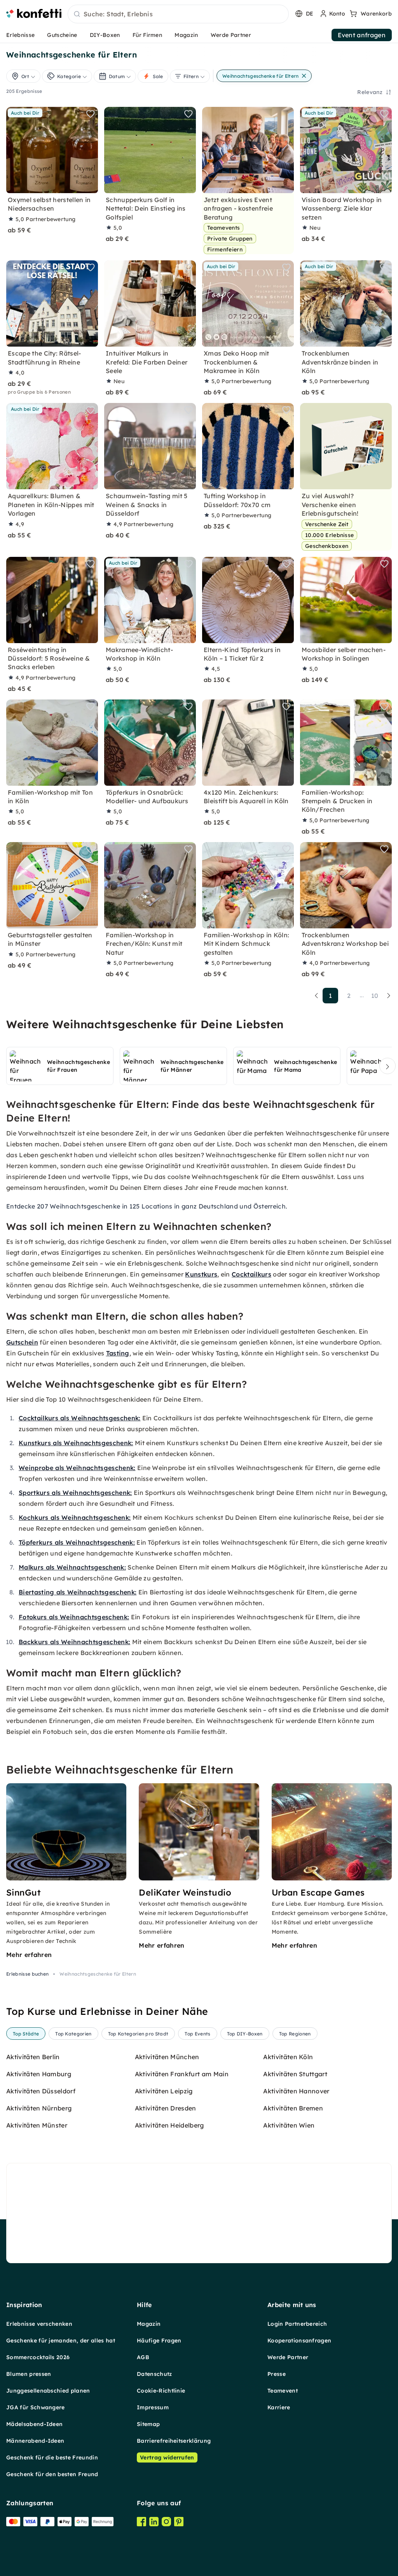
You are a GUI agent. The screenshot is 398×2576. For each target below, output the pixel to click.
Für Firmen (147, 35)
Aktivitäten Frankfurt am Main (182, 2074)
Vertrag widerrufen (167, 2457)
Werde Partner (231, 35)
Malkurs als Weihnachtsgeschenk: (72, 1567)
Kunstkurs (201, 1274)
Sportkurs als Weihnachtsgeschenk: (75, 1493)
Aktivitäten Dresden (166, 2108)
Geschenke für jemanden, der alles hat (61, 2341)
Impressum (153, 2407)
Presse (277, 2374)
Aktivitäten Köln (288, 2057)
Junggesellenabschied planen (48, 2391)
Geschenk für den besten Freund (52, 2474)
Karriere (279, 2407)
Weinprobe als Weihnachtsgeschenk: (77, 1468)
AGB (143, 2357)
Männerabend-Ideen (35, 2441)
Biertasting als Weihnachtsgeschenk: (78, 1592)
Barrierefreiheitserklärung (174, 2441)
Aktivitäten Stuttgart (295, 2074)
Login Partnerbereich (297, 2324)
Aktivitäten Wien (289, 2125)
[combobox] (178, 14)
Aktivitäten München (167, 2057)
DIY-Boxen (105, 35)
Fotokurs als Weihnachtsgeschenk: (74, 1617)
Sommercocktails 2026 (38, 2357)
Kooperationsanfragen (299, 2341)
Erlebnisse (20, 35)
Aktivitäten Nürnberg (39, 2108)
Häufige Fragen (159, 2341)
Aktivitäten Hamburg (39, 2074)
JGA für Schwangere (36, 2407)
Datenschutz (154, 2374)
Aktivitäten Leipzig (164, 2091)
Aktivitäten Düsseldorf (41, 2091)
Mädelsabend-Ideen (34, 2424)
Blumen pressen (29, 2374)
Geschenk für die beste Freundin (52, 2457)
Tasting (118, 1353)
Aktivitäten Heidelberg (169, 2125)
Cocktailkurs (251, 1274)
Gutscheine (62, 35)
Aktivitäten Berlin (33, 2057)
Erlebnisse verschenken (39, 2324)
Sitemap (148, 2424)
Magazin (186, 35)
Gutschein (22, 1342)
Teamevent (283, 2391)
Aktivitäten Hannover (296, 2091)
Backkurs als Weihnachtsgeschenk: (74, 1642)
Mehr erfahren (29, 1955)
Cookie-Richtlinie (161, 2391)
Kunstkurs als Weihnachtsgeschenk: (76, 1443)
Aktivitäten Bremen (293, 2108)
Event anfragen (362, 35)
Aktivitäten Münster (37, 2125)
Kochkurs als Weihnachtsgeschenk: (75, 1517)
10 (375, 996)
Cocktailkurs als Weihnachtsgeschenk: (80, 1418)
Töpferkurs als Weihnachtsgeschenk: (77, 1542)
